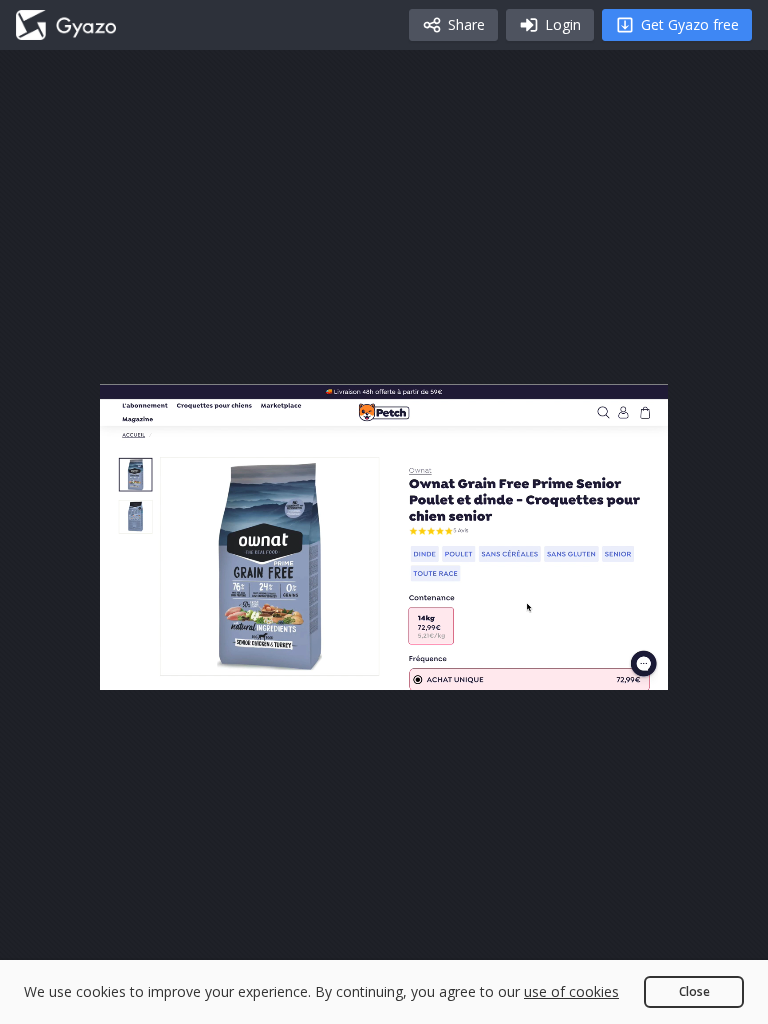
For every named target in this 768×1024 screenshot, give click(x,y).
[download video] (536, 666)
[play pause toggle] (136, 666)
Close (694, 991)
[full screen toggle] (632, 666)
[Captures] (66, 25)
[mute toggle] (184, 666)
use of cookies (571, 991)
